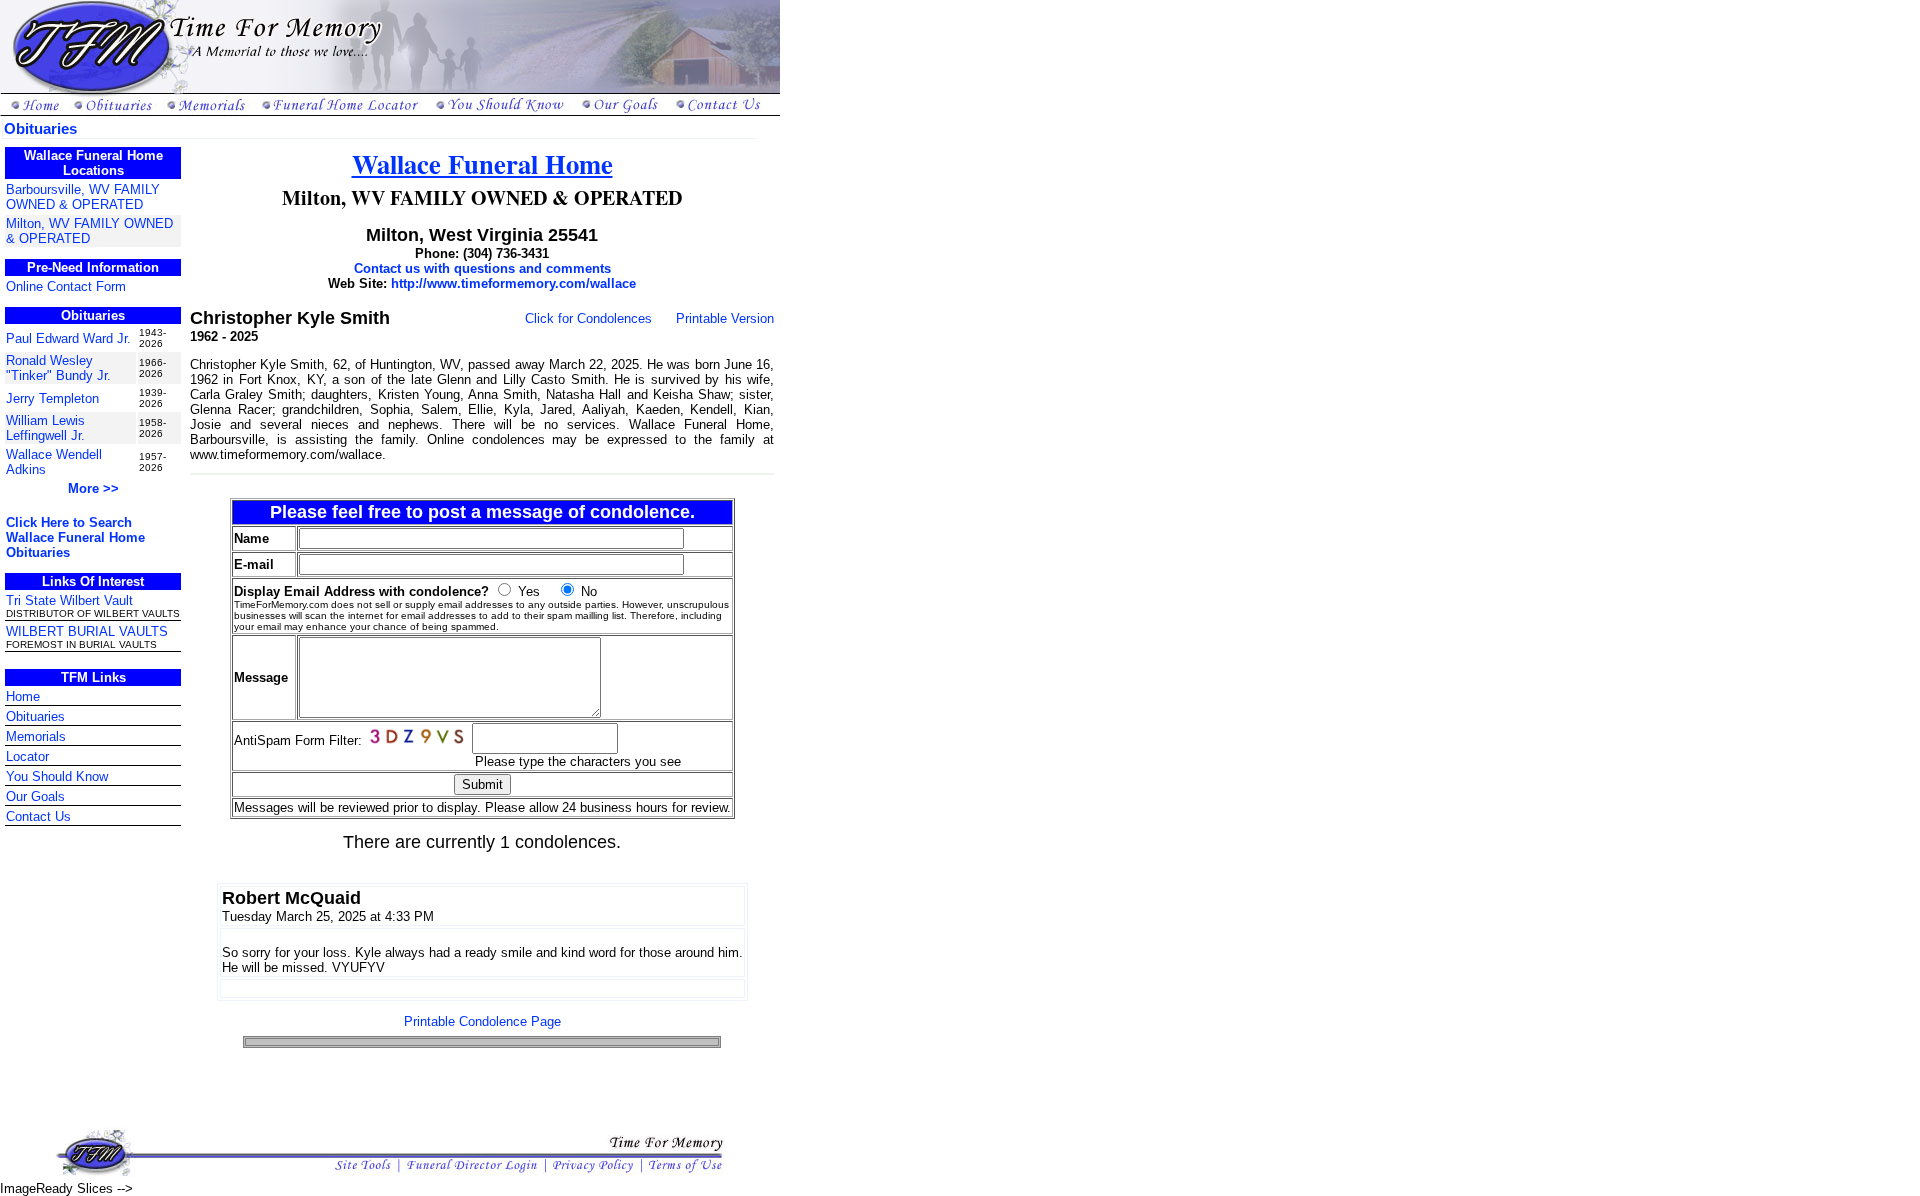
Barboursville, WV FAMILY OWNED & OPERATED (83, 197)
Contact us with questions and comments (482, 268)
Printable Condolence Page (482, 1021)
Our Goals (35, 796)
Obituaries (35, 716)
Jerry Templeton (52, 398)
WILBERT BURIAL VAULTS (87, 631)
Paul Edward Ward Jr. (68, 338)
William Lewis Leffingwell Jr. (45, 428)
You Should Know (57, 776)
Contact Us (38, 816)
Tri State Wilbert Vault (69, 600)
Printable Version (725, 318)
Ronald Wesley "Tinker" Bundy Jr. (58, 368)
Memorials (36, 736)
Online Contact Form (66, 286)
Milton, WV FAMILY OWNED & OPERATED (89, 231)
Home (23, 696)
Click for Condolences (588, 318)
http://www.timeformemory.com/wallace (513, 283)
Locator (27, 756)
